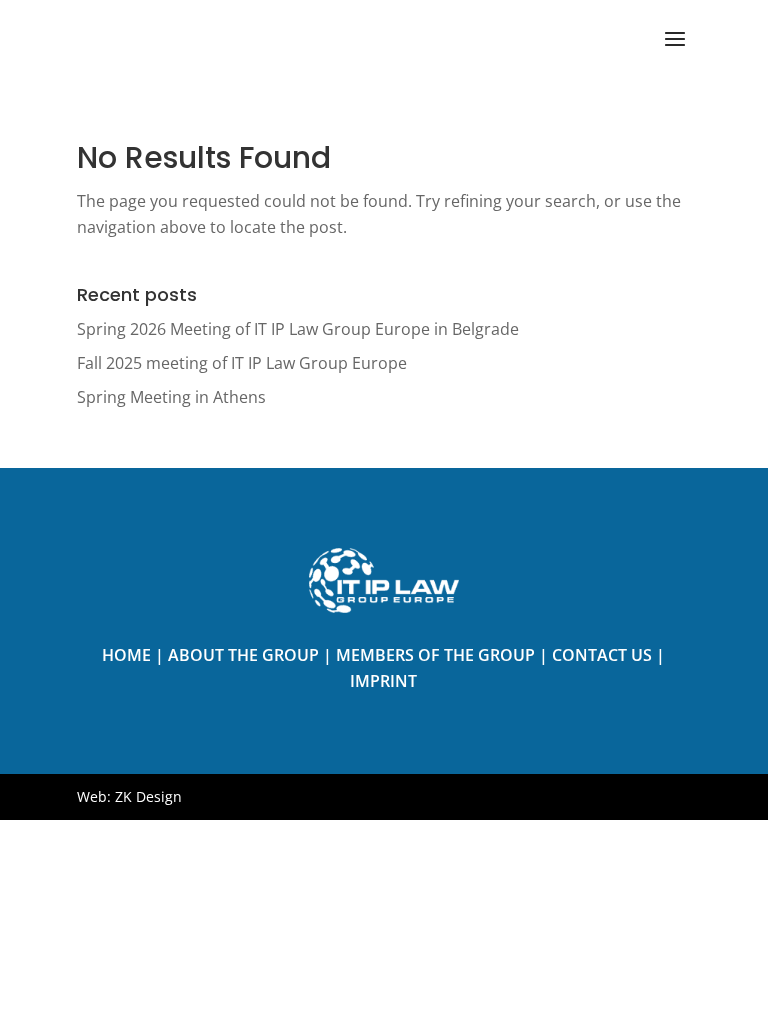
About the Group (243, 655)
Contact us (602, 655)
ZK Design (148, 796)
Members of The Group (435, 655)
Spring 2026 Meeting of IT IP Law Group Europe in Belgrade (298, 329)
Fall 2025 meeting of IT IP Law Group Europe (242, 363)
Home (126, 655)
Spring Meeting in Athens (171, 397)
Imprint (383, 681)
